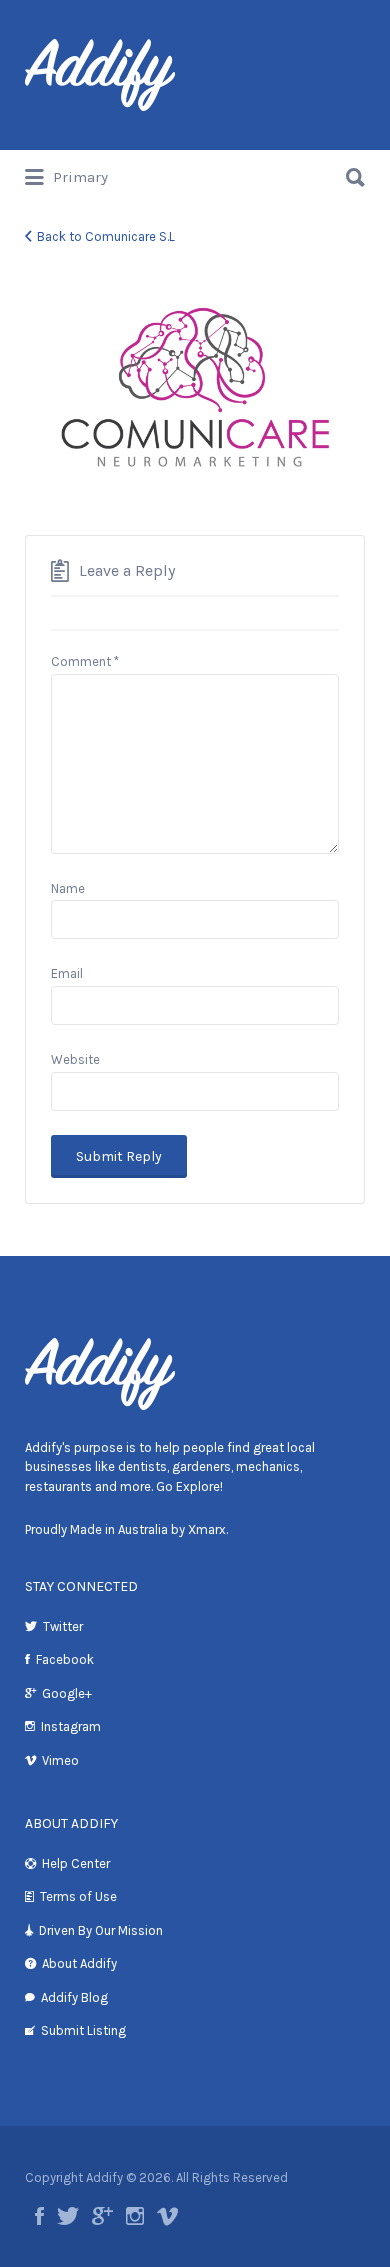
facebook (39, 2216)
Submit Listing (83, 2030)
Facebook (65, 1659)
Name (68, 888)
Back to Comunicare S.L (106, 236)
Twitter (63, 1626)
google (102, 2216)
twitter (68, 2216)
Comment (85, 661)
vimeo (167, 2216)
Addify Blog (74, 1997)
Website (75, 1059)
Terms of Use (78, 1896)
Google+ (67, 1693)
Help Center (76, 1863)
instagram (135, 2216)
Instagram (71, 1726)
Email (67, 973)
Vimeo (60, 1760)
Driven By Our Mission (101, 1930)
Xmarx (207, 1529)
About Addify (79, 1963)
